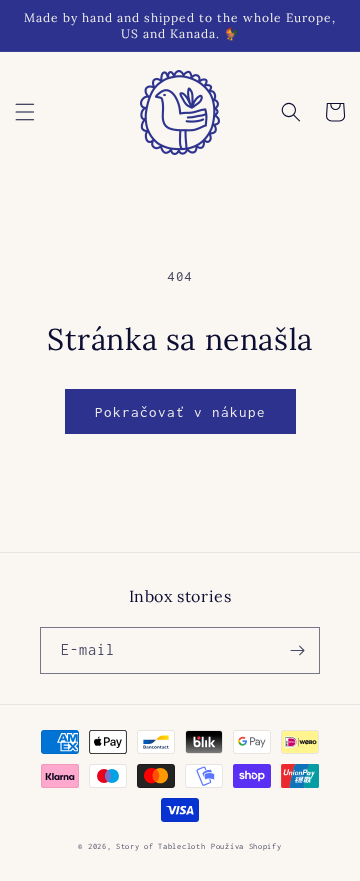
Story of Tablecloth (160, 846)
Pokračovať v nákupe (180, 412)
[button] (25, 112)
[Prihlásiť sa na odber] (297, 650)
